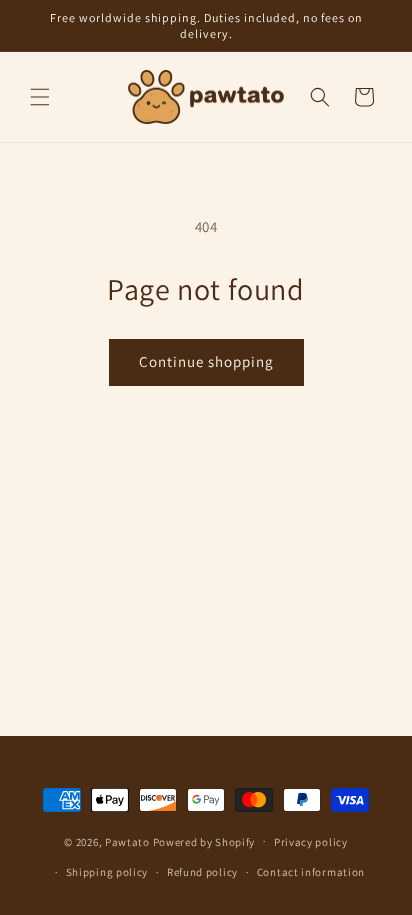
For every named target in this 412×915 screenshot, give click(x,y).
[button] (40, 97)
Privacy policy (311, 842)
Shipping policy (107, 872)
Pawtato (127, 841)
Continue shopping (206, 361)
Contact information (311, 872)
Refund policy (202, 872)
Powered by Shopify (204, 841)
